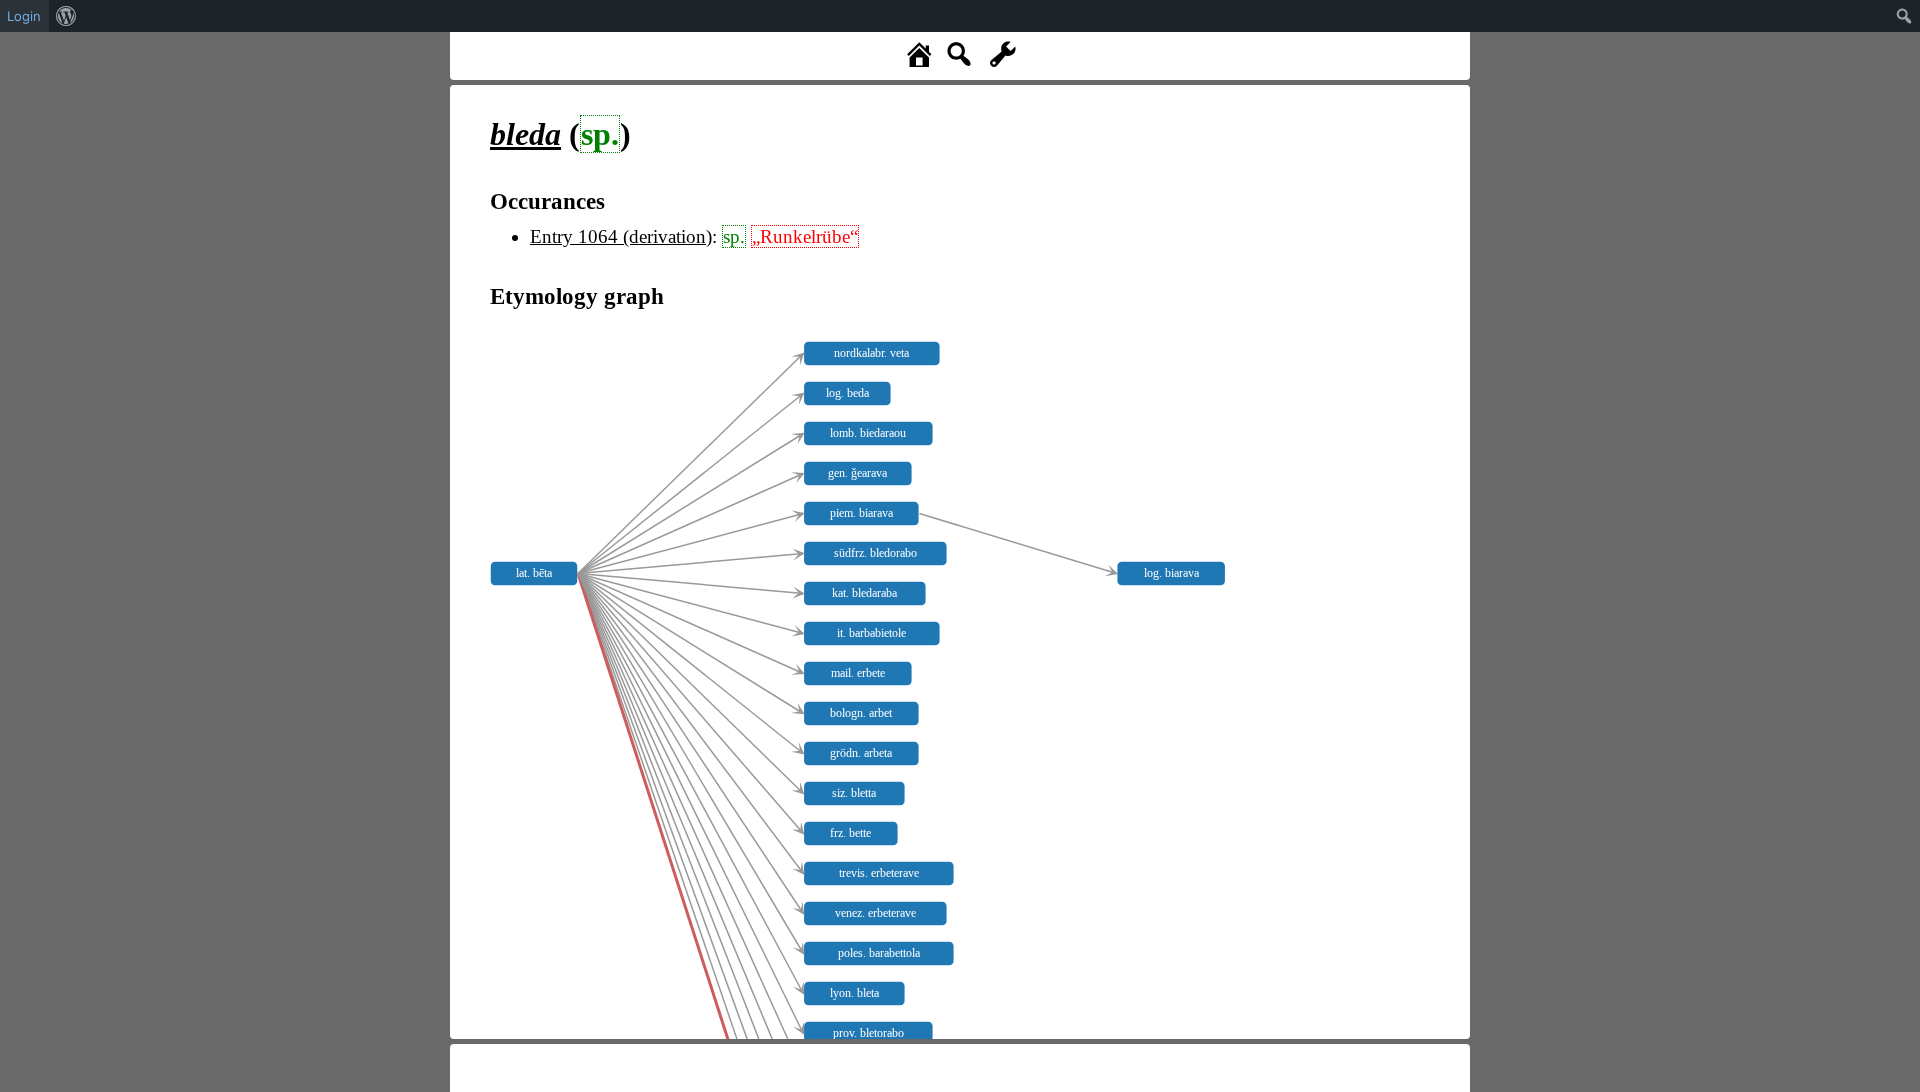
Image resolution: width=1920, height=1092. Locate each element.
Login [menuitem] (24, 16)
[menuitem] (66, 16)
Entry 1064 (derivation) (621, 236)
